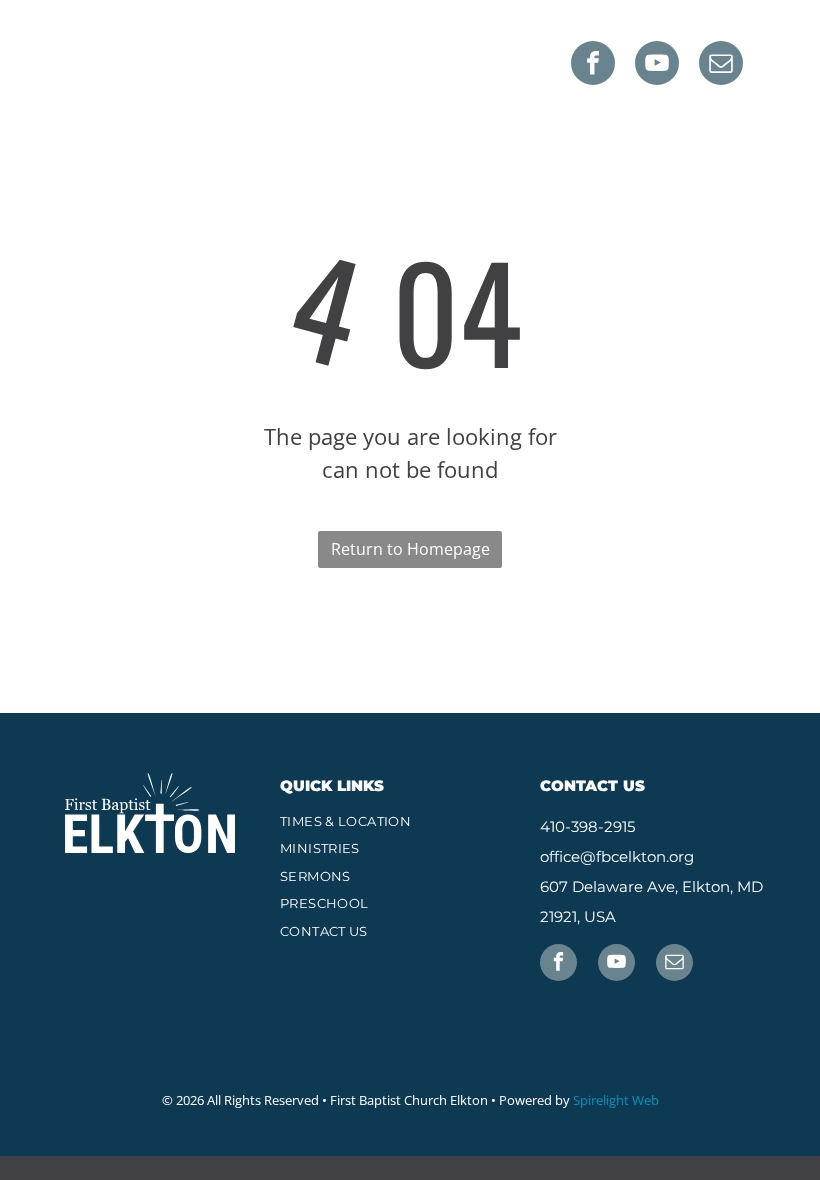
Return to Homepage (410, 549)
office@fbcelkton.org (617, 856)
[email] (721, 65)
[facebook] (593, 65)
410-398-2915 (587, 826)
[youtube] (657, 65)
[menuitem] (410, 822)
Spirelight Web (616, 1100)
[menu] (776, 55)
